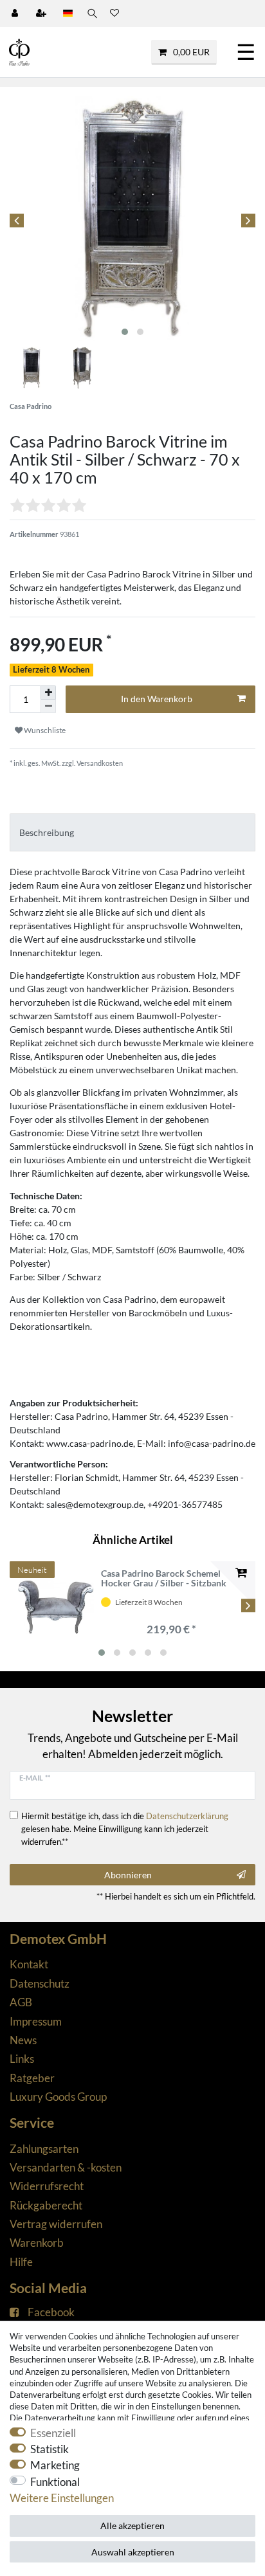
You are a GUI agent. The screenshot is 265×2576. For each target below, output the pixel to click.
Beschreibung (47, 832)
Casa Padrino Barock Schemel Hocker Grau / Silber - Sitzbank (164, 1578)
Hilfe (21, 2262)
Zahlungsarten (44, 2149)
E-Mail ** (35, 1778)
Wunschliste (44, 730)
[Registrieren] (42, 14)
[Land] (68, 14)
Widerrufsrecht (47, 2186)
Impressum (36, 2021)
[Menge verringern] (48, 706)
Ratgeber (32, 2078)
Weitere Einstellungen (62, 2498)
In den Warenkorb (157, 699)
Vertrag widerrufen (56, 2224)
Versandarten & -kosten (66, 2167)
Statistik (50, 2449)
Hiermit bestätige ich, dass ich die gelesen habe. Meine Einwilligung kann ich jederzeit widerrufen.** (125, 1829)
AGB (21, 2002)
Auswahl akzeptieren (133, 2552)
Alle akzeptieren (132, 2526)
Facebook (51, 2312)
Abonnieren (128, 1875)
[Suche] (91, 14)
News (23, 2040)
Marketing (55, 2465)
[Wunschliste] (114, 14)
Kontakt (29, 1964)
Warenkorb (37, 2243)
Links (22, 2059)
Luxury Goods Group (58, 2097)
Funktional (55, 2482)
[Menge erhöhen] (48, 693)
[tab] (132, 832)
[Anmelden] (16, 14)
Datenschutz (40, 1983)
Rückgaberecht (46, 2205)
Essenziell (53, 2433)
